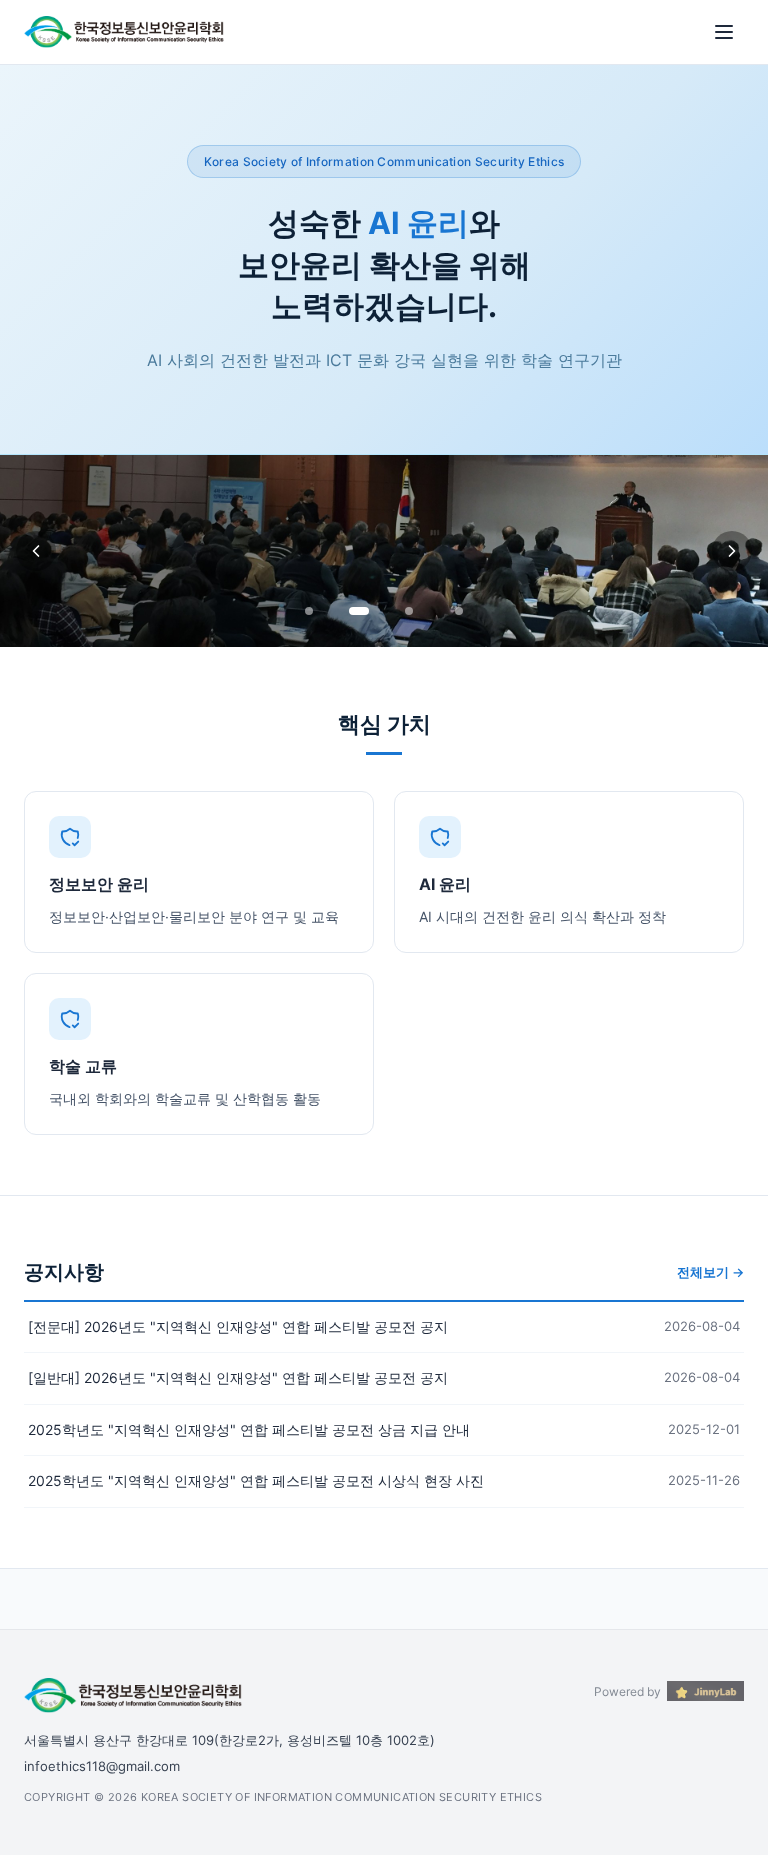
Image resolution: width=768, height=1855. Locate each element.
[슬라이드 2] (359, 611)
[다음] (732, 551)
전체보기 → (710, 1272)
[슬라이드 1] (309, 611)
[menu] (724, 32)
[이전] (36, 551)
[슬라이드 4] (459, 611)
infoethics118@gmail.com (102, 1766)
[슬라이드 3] (409, 611)
